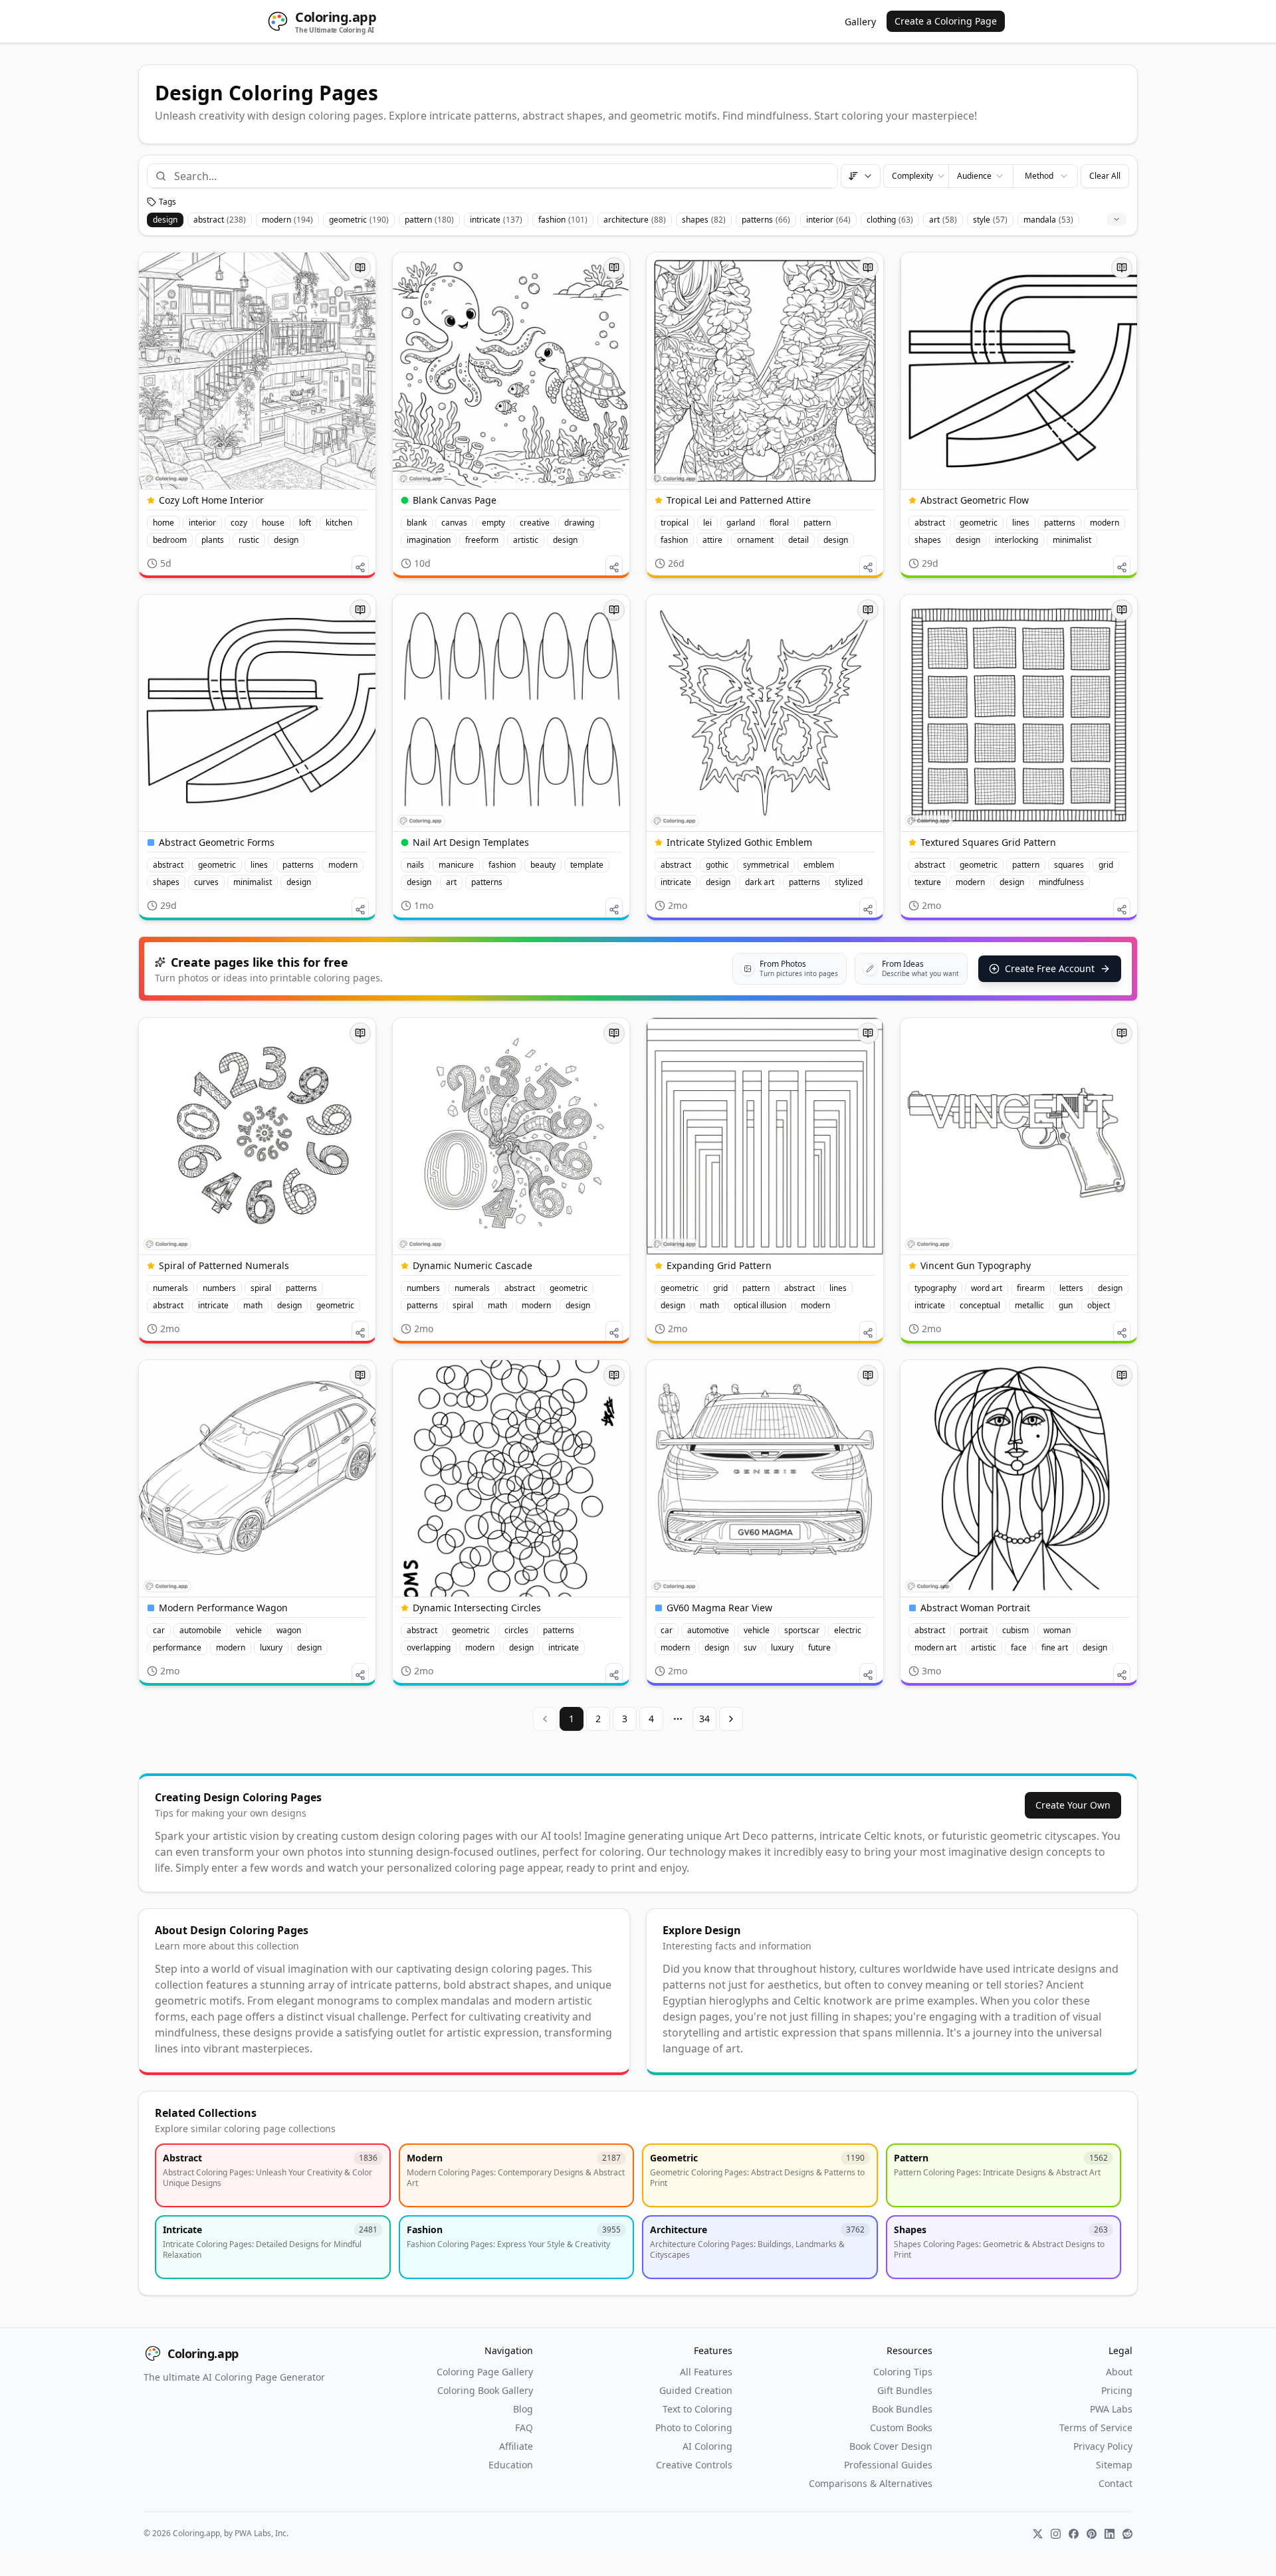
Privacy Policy (1103, 2446)
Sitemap (1114, 2465)
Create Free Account (1050, 968)
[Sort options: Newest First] (861, 176)
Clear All (1105, 176)
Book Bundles (902, 2409)
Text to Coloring (697, 2409)
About (1119, 2372)
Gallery (860, 22)
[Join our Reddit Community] (1127, 2534)
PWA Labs (1111, 2409)
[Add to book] (360, 268)
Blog (523, 2409)
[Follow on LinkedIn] (1110, 2534)
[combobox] (500, 176)
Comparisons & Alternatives (871, 2483)
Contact (1116, 2483)
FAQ (524, 2427)
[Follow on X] (1038, 2534)
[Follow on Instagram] (1056, 2534)
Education (511, 2465)
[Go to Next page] (731, 1719)
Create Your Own (1073, 1805)
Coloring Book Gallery (485, 2390)
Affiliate (516, 2446)
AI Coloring (707, 2446)
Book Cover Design (891, 2446)
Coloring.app (203, 2353)
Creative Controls (694, 2465)
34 (704, 1719)
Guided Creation (696, 2390)
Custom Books (901, 2427)
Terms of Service (1096, 2427)
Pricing (1117, 2390)
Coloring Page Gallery (485, 2372)
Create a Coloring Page (946, 21)
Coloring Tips (903, 2372)
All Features (706, 2372)
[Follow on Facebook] (1074, 2534)
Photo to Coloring (694, 2427)
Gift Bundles (905, 2390)
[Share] (360, 567)
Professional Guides (888, 2465)
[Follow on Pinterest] (1092, 2534)
